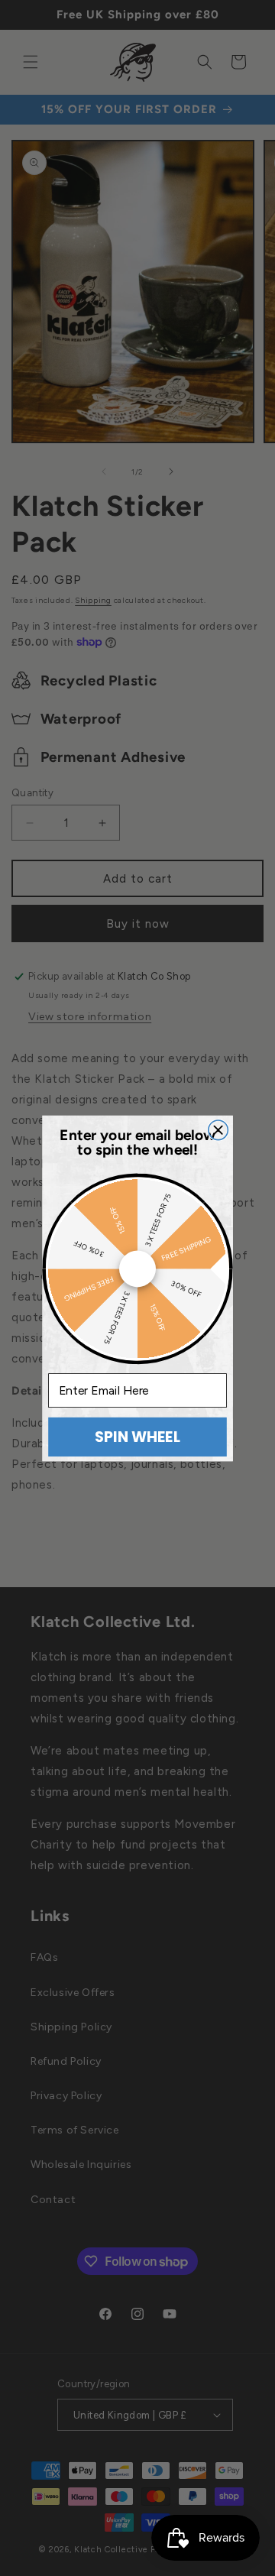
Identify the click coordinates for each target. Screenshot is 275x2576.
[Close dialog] (218, 1130)
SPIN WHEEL (137, 1436)
